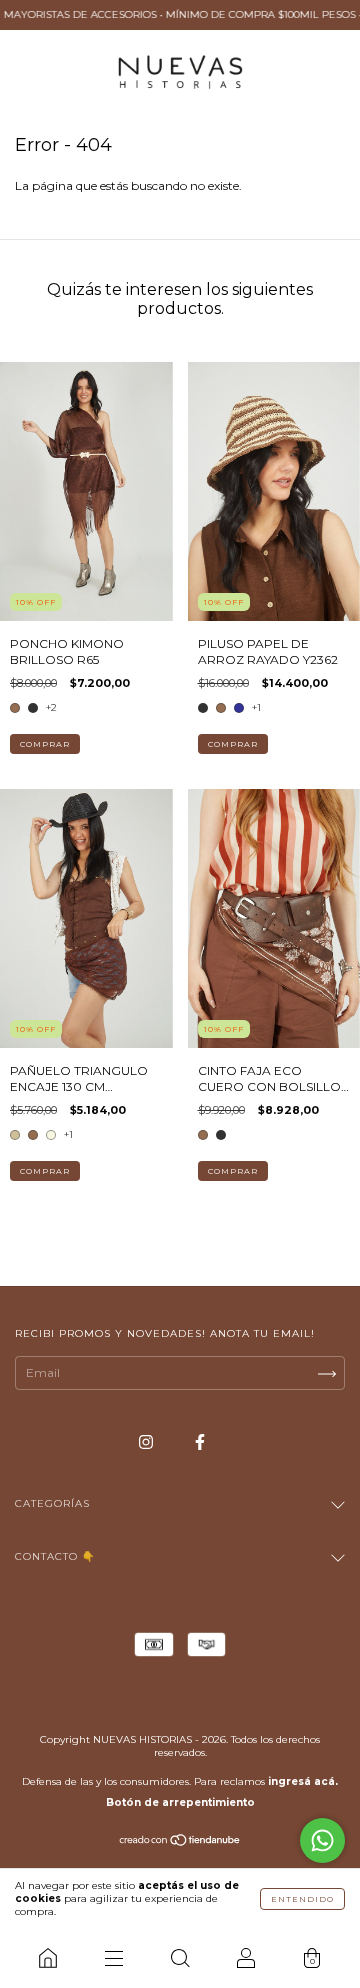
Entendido (302, 1899)
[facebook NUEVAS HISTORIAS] (200, 1441)
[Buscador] (180, 1958)
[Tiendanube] (180, 1842)
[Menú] (114, 1958)
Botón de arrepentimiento (180, 1802)
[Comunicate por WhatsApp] (322, 1840)
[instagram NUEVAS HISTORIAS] (147, 1441)
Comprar (45, 744)
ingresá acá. (303, 1781)
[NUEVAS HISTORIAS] (48, 1958)
